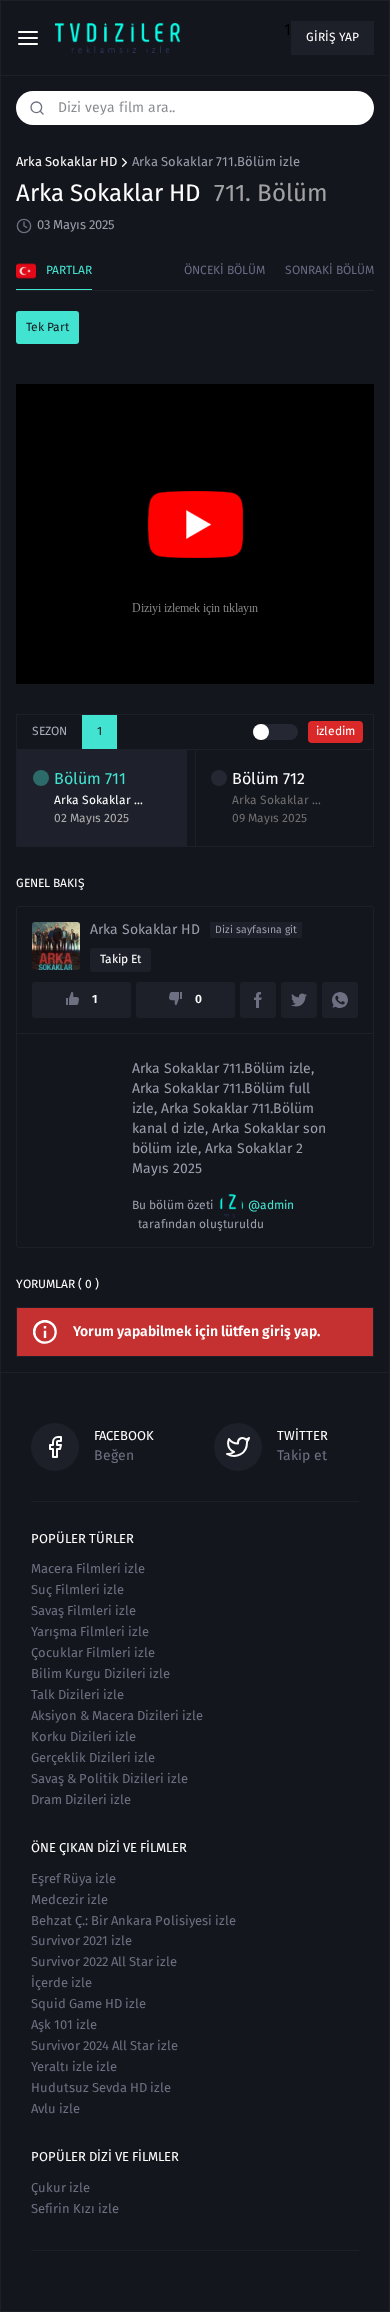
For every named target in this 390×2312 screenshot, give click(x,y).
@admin (271, 1205)
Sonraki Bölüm (329, 270)
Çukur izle (60, 2187)
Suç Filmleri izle (77, 1589)
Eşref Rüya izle (73, 1878)
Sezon (49, 731)
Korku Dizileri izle (83, 1736)
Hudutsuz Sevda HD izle (101, 2087)
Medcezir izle (69, 1899)
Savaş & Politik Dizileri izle (109, 1778)
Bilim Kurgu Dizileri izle (100, 1673)
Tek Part (47, 327)
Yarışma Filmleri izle (90, 1631)
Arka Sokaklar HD (66, 162)
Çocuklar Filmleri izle (93, 1652)
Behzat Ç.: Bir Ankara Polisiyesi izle (133, 1920)
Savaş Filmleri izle (83, 1610)
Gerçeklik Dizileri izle (93, 1757)
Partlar (69, 270)
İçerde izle (61, 1982)
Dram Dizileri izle (81, 1799)
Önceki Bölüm (224, 270)
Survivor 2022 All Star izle (104, 1961)
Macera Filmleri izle (88, 1568)
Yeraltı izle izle (74, 2066)
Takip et (120, 959)
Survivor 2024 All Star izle (104, 2045)
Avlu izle (55, 2108)
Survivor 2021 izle (81, 1940)
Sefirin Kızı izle (75, 2208)
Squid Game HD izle (88, 2003)
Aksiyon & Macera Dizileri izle (117, 1715)
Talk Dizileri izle (77, 1694)
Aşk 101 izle (64, 2024)
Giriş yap (332, 37)
